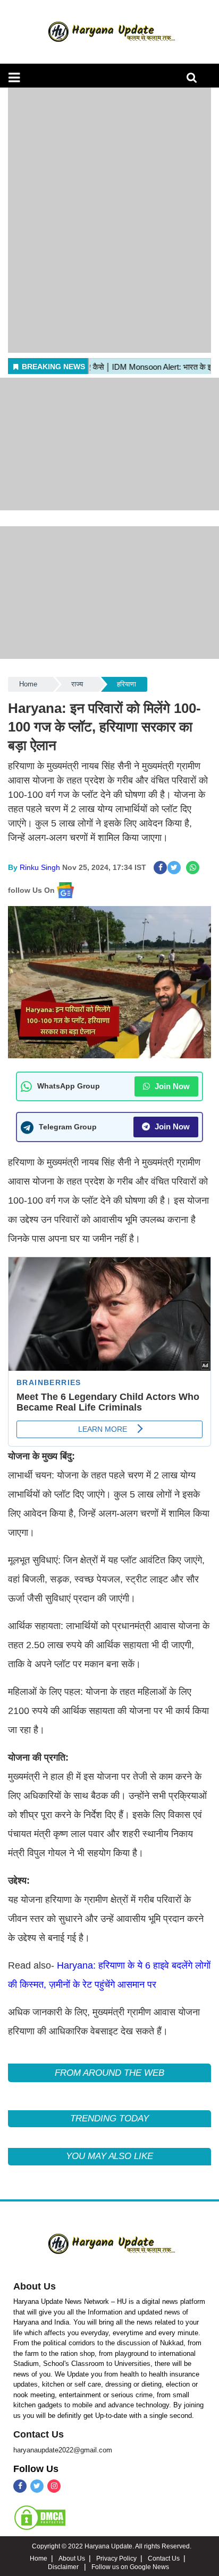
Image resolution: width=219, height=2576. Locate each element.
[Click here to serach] (195, 80)
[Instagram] (54, 2486)
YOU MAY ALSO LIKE (109, 2156)
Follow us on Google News (130, 2567)
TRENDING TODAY (109, 2118)
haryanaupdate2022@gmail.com (63, 2450)
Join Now (171, 1086)
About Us (35, 2286)
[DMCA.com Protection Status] (40, 2517)
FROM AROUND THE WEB (109, 2073)
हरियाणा (127, 684)
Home (28, 684)
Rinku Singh (40, 867)
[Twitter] (37, 2486)
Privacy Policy (116, 2558)
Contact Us (39, 2434)
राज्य (77, 684)
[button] (14, 77)
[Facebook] (20, 2486)
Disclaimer (64, 2567)
